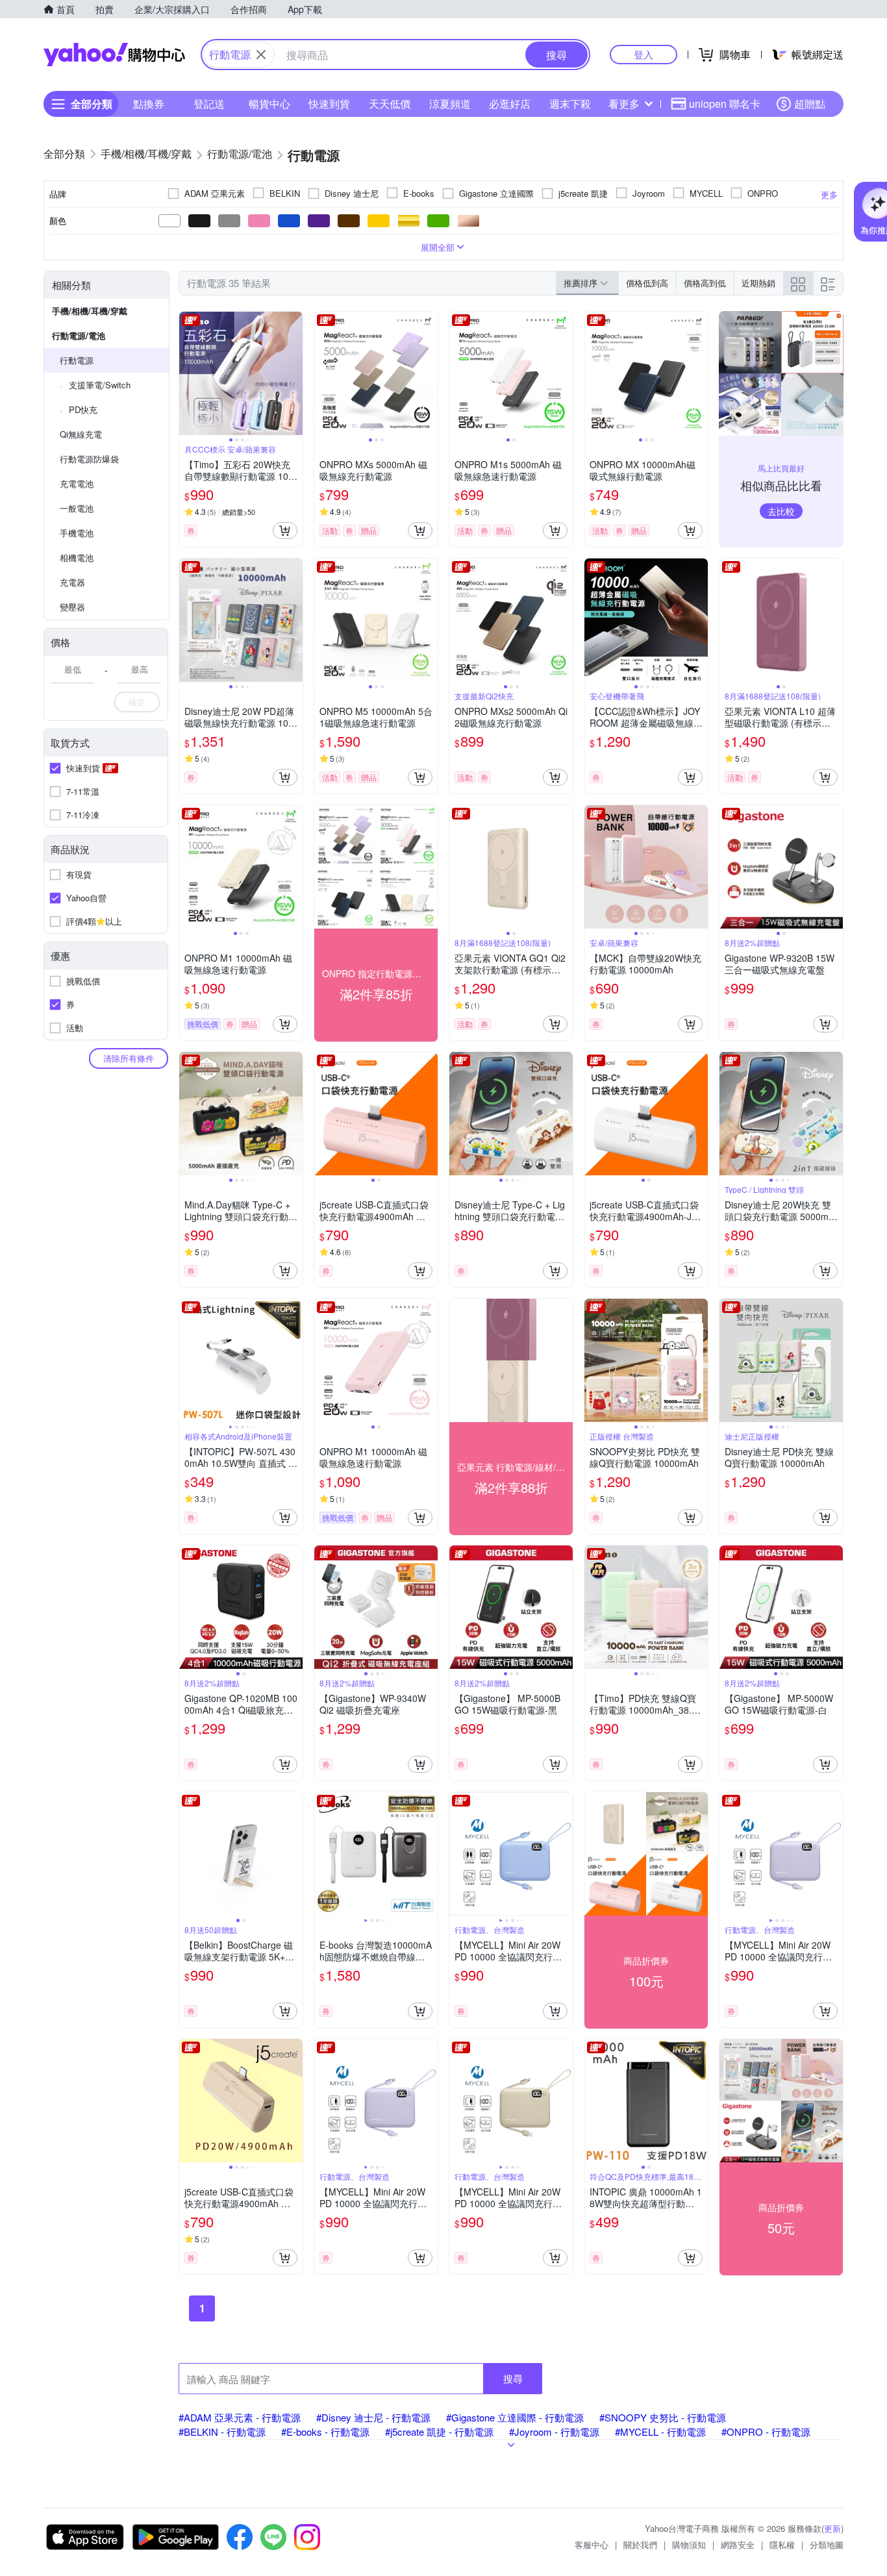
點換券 (149, 104)
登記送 (209, 104)
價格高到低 (705, 283)
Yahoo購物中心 (114, 55)
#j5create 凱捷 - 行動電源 (439, 2432)
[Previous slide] (188, 373)
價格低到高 (647, 283)
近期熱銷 (758, 283)
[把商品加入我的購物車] (285, 531)
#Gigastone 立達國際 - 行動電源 (515, 2417)
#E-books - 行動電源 (325, 2432)
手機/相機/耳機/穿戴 (90, 311)
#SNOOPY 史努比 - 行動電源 (663, 2417)
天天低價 (390, 104)
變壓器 (72, 607)
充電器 (72, 582)
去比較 (781, 511)
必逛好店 (510, 104)
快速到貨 (329, 104)
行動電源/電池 (79, 335)
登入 (643, 54)
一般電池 (77, 508)
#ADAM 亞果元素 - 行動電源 (240, 2417)
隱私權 (782, 2545)
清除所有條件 (129, 1058)
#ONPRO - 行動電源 (766, 2432)
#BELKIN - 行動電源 (222, 2432)
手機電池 (77, 533)
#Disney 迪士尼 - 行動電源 (373, 2417)
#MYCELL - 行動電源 (660, 2432)
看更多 (624, 104)
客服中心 (592, 2545)
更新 (832, 2528)
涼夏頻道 (450, 104)
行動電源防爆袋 (89, 459)
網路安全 (738, 2545)
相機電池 (77, 557)
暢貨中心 (269, 104)
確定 (137, 702)
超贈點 (810, 104)
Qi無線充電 (81, 434)
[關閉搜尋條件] (261, 55)
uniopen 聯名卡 (725, 104)
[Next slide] (294, 373)
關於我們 (640, 2545)
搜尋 (513, 2378)
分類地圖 (827, 2545)
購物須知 (689, 2545)
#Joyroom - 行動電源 (554, 2432)
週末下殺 (570, 104)
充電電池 (77, 483)
